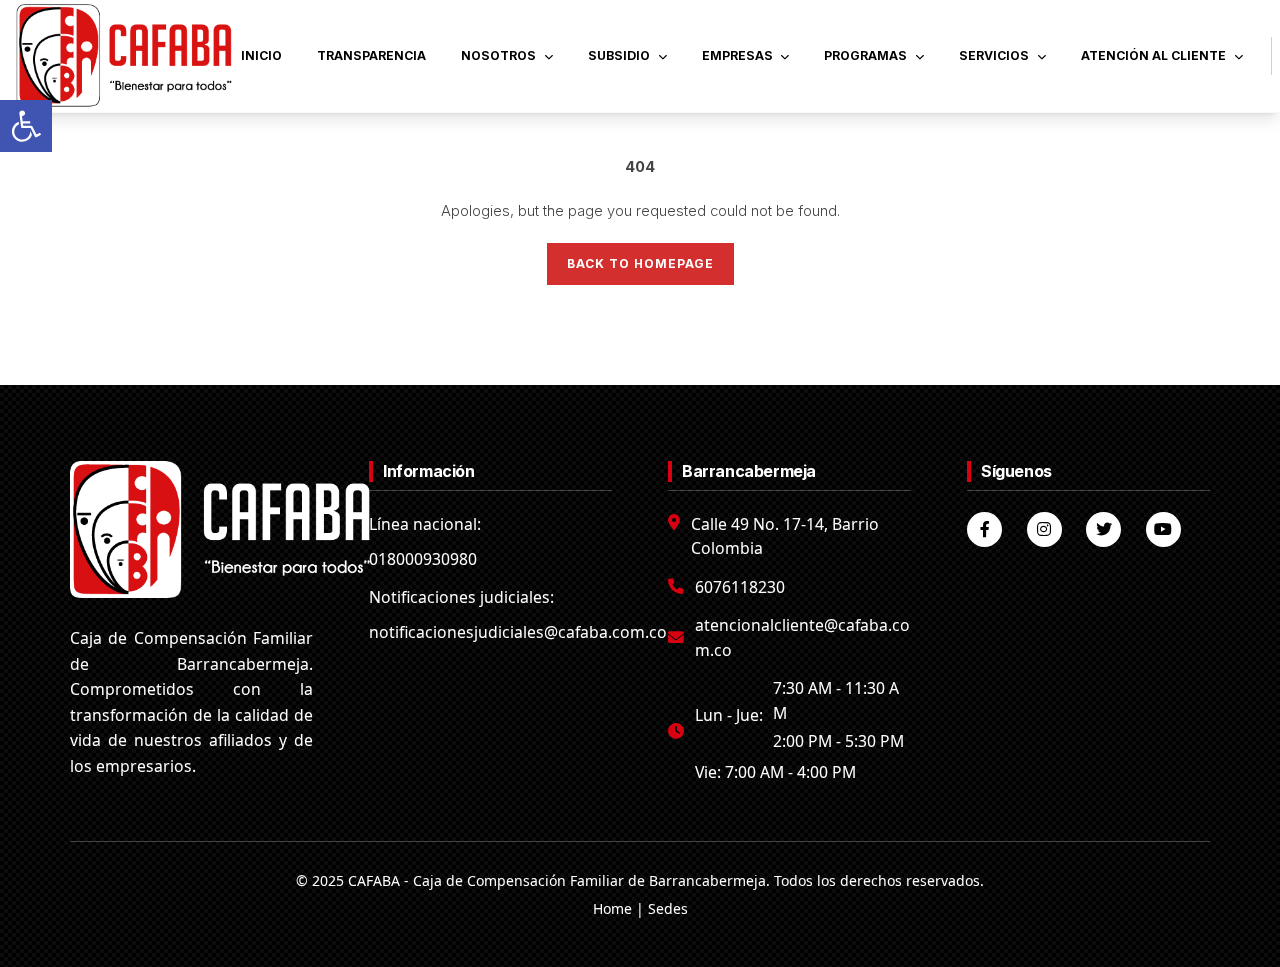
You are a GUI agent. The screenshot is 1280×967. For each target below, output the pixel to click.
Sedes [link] (668, 908)
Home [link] (612, 908)
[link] (26, 126)
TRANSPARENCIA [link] (371, 55)
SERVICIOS (994, 55)
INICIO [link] (261, 55)
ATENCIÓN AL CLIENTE (1153, 55)
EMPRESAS (737, 55)
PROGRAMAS (865, 55)
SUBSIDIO (619, 55)
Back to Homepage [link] (640, 263)
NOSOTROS (498, 55)
